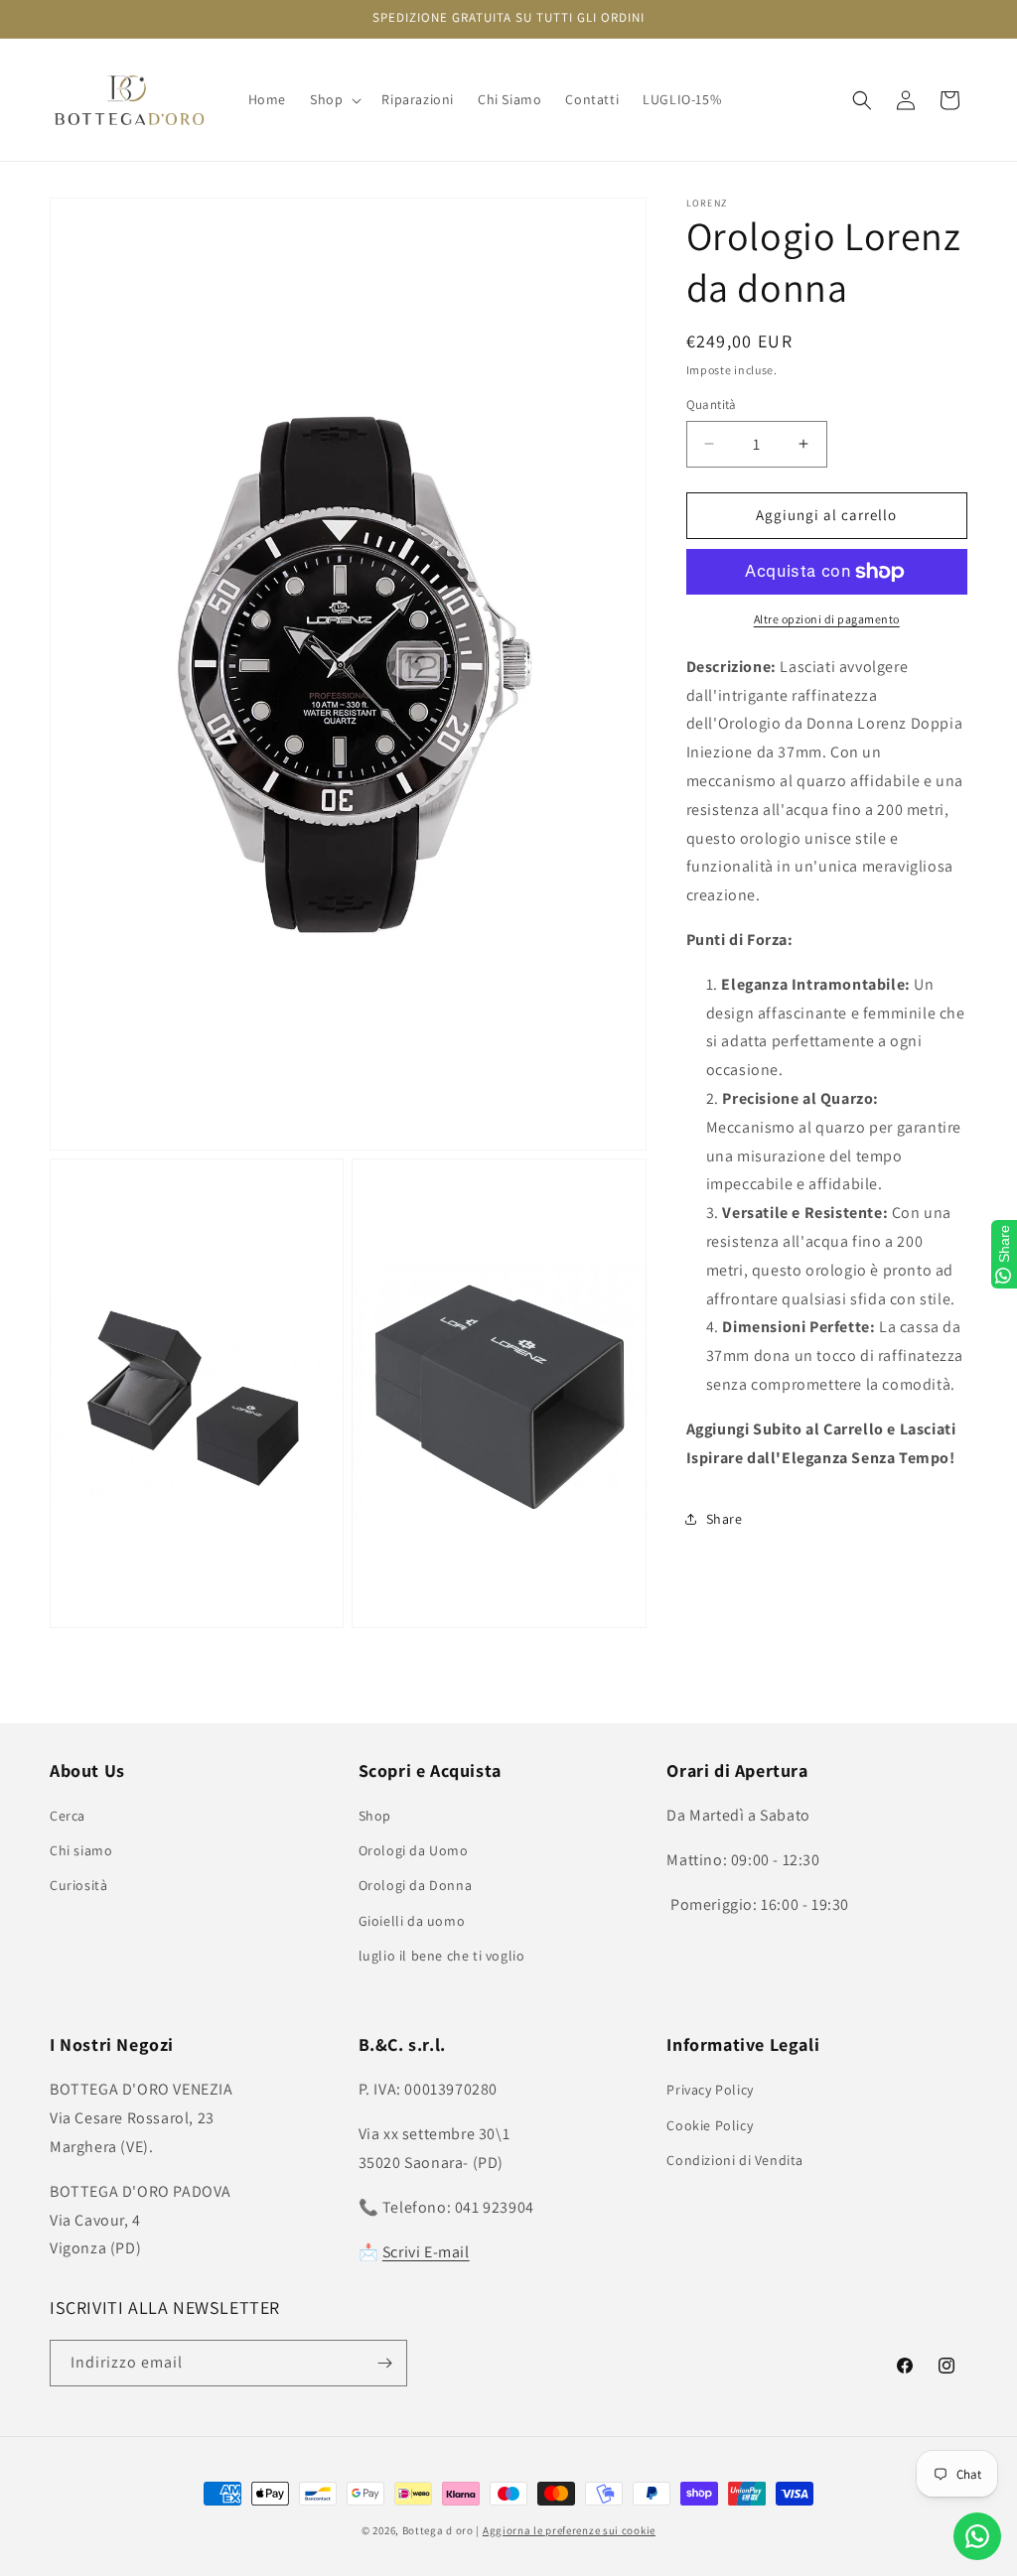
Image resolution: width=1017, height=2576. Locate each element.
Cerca (68, 1816)
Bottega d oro (438, 2530)
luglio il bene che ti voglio (442, 1956)
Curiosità (78, 1885)
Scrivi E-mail (426, 2252)
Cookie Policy (710, 2125)
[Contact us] (977, 2536)
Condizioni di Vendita (735, 2160)
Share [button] (725, 1519)
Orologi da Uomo (414, 1850)
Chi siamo (81, 1850)
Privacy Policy (710, 2090)
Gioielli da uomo (412, 1921)
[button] (334, 99)
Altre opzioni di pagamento (827, 619)
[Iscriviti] (384, 2363)
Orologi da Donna (416, 1885)
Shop (375, 1816)
